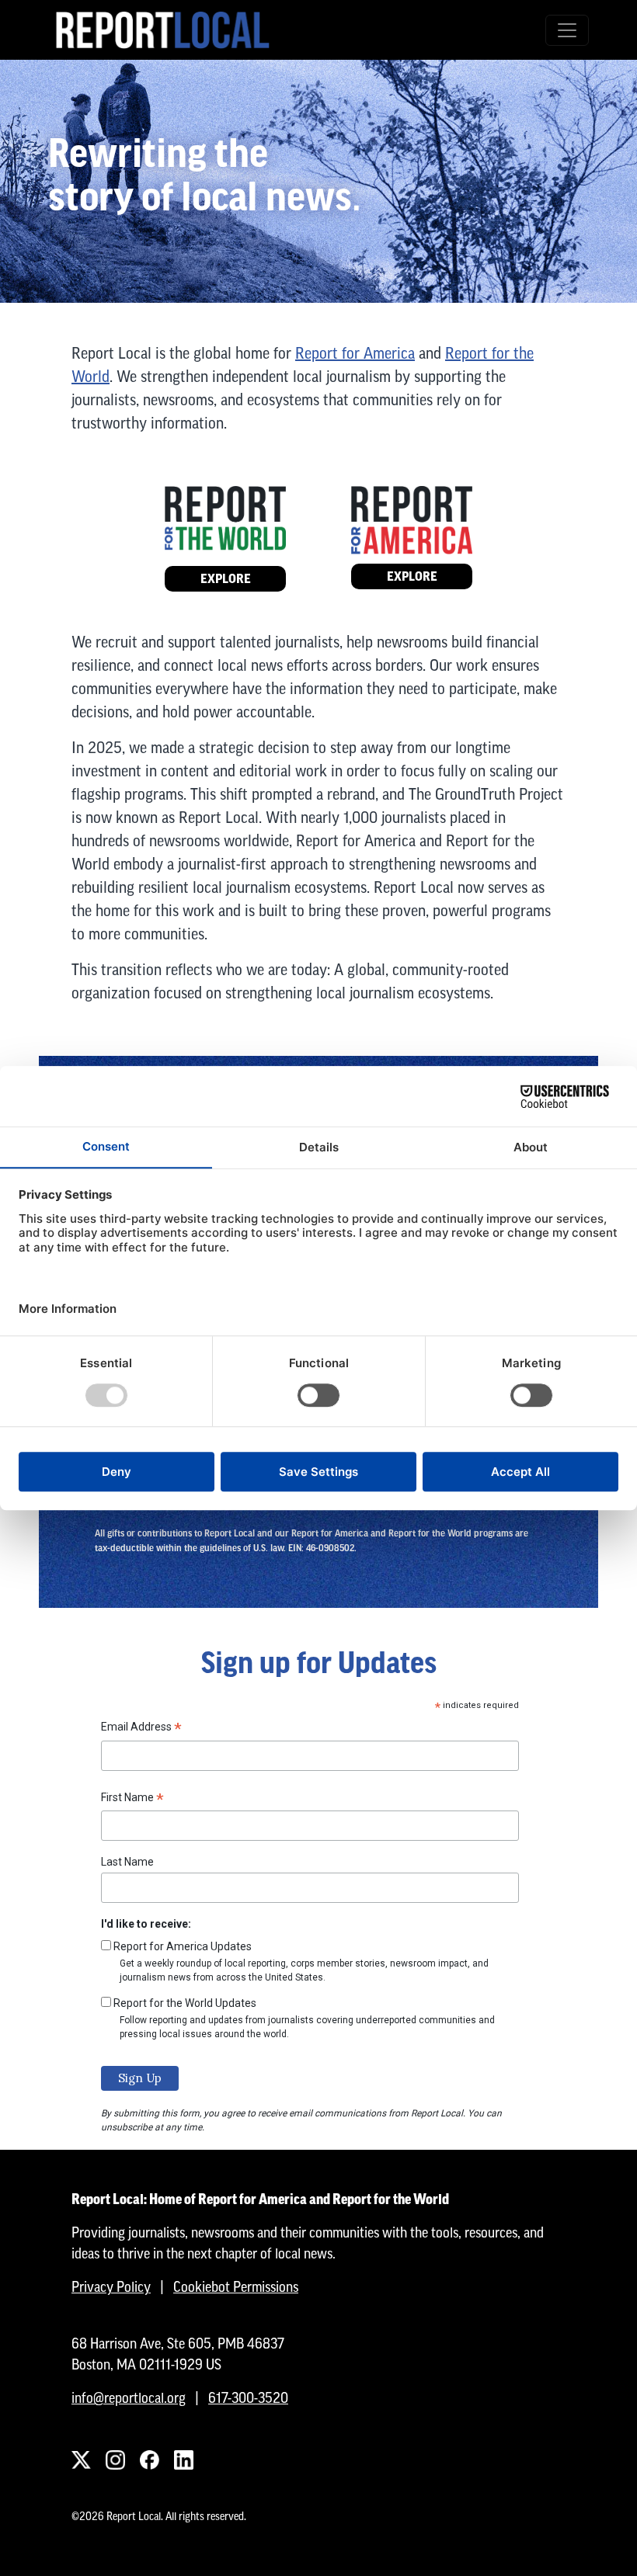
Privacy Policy (111, 2287)
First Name (132, 1800)
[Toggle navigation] (567, 30)
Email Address (141, 1729)
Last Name (127, 1862)
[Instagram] (115, 2460)
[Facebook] (149, 2460)
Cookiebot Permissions (236, 2287)
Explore (226, 579)
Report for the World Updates (185, 2003)
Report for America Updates (183, 1946)
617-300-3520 (248, 2398)
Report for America (355, 353)
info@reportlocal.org (129, 2398)
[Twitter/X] (81, 2460)
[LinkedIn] (183, 2460)
